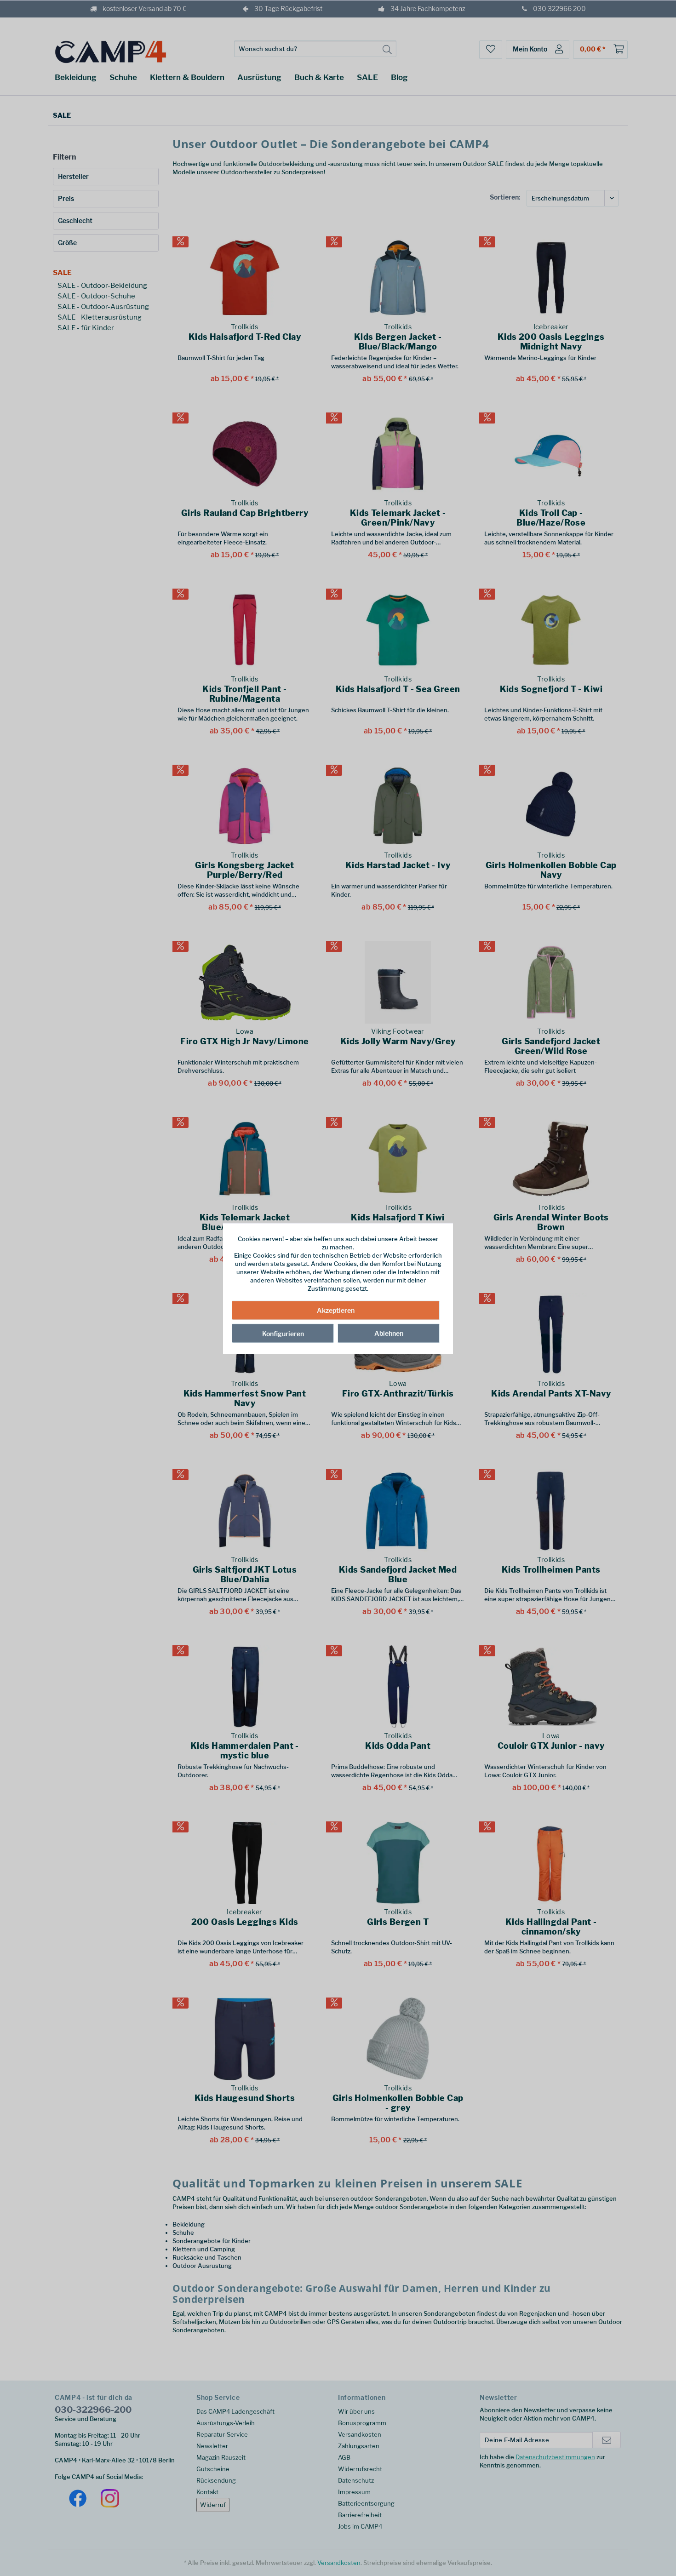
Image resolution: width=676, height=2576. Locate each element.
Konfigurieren (283, 1333)
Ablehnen (389, 1333)
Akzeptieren (336, 1310)
